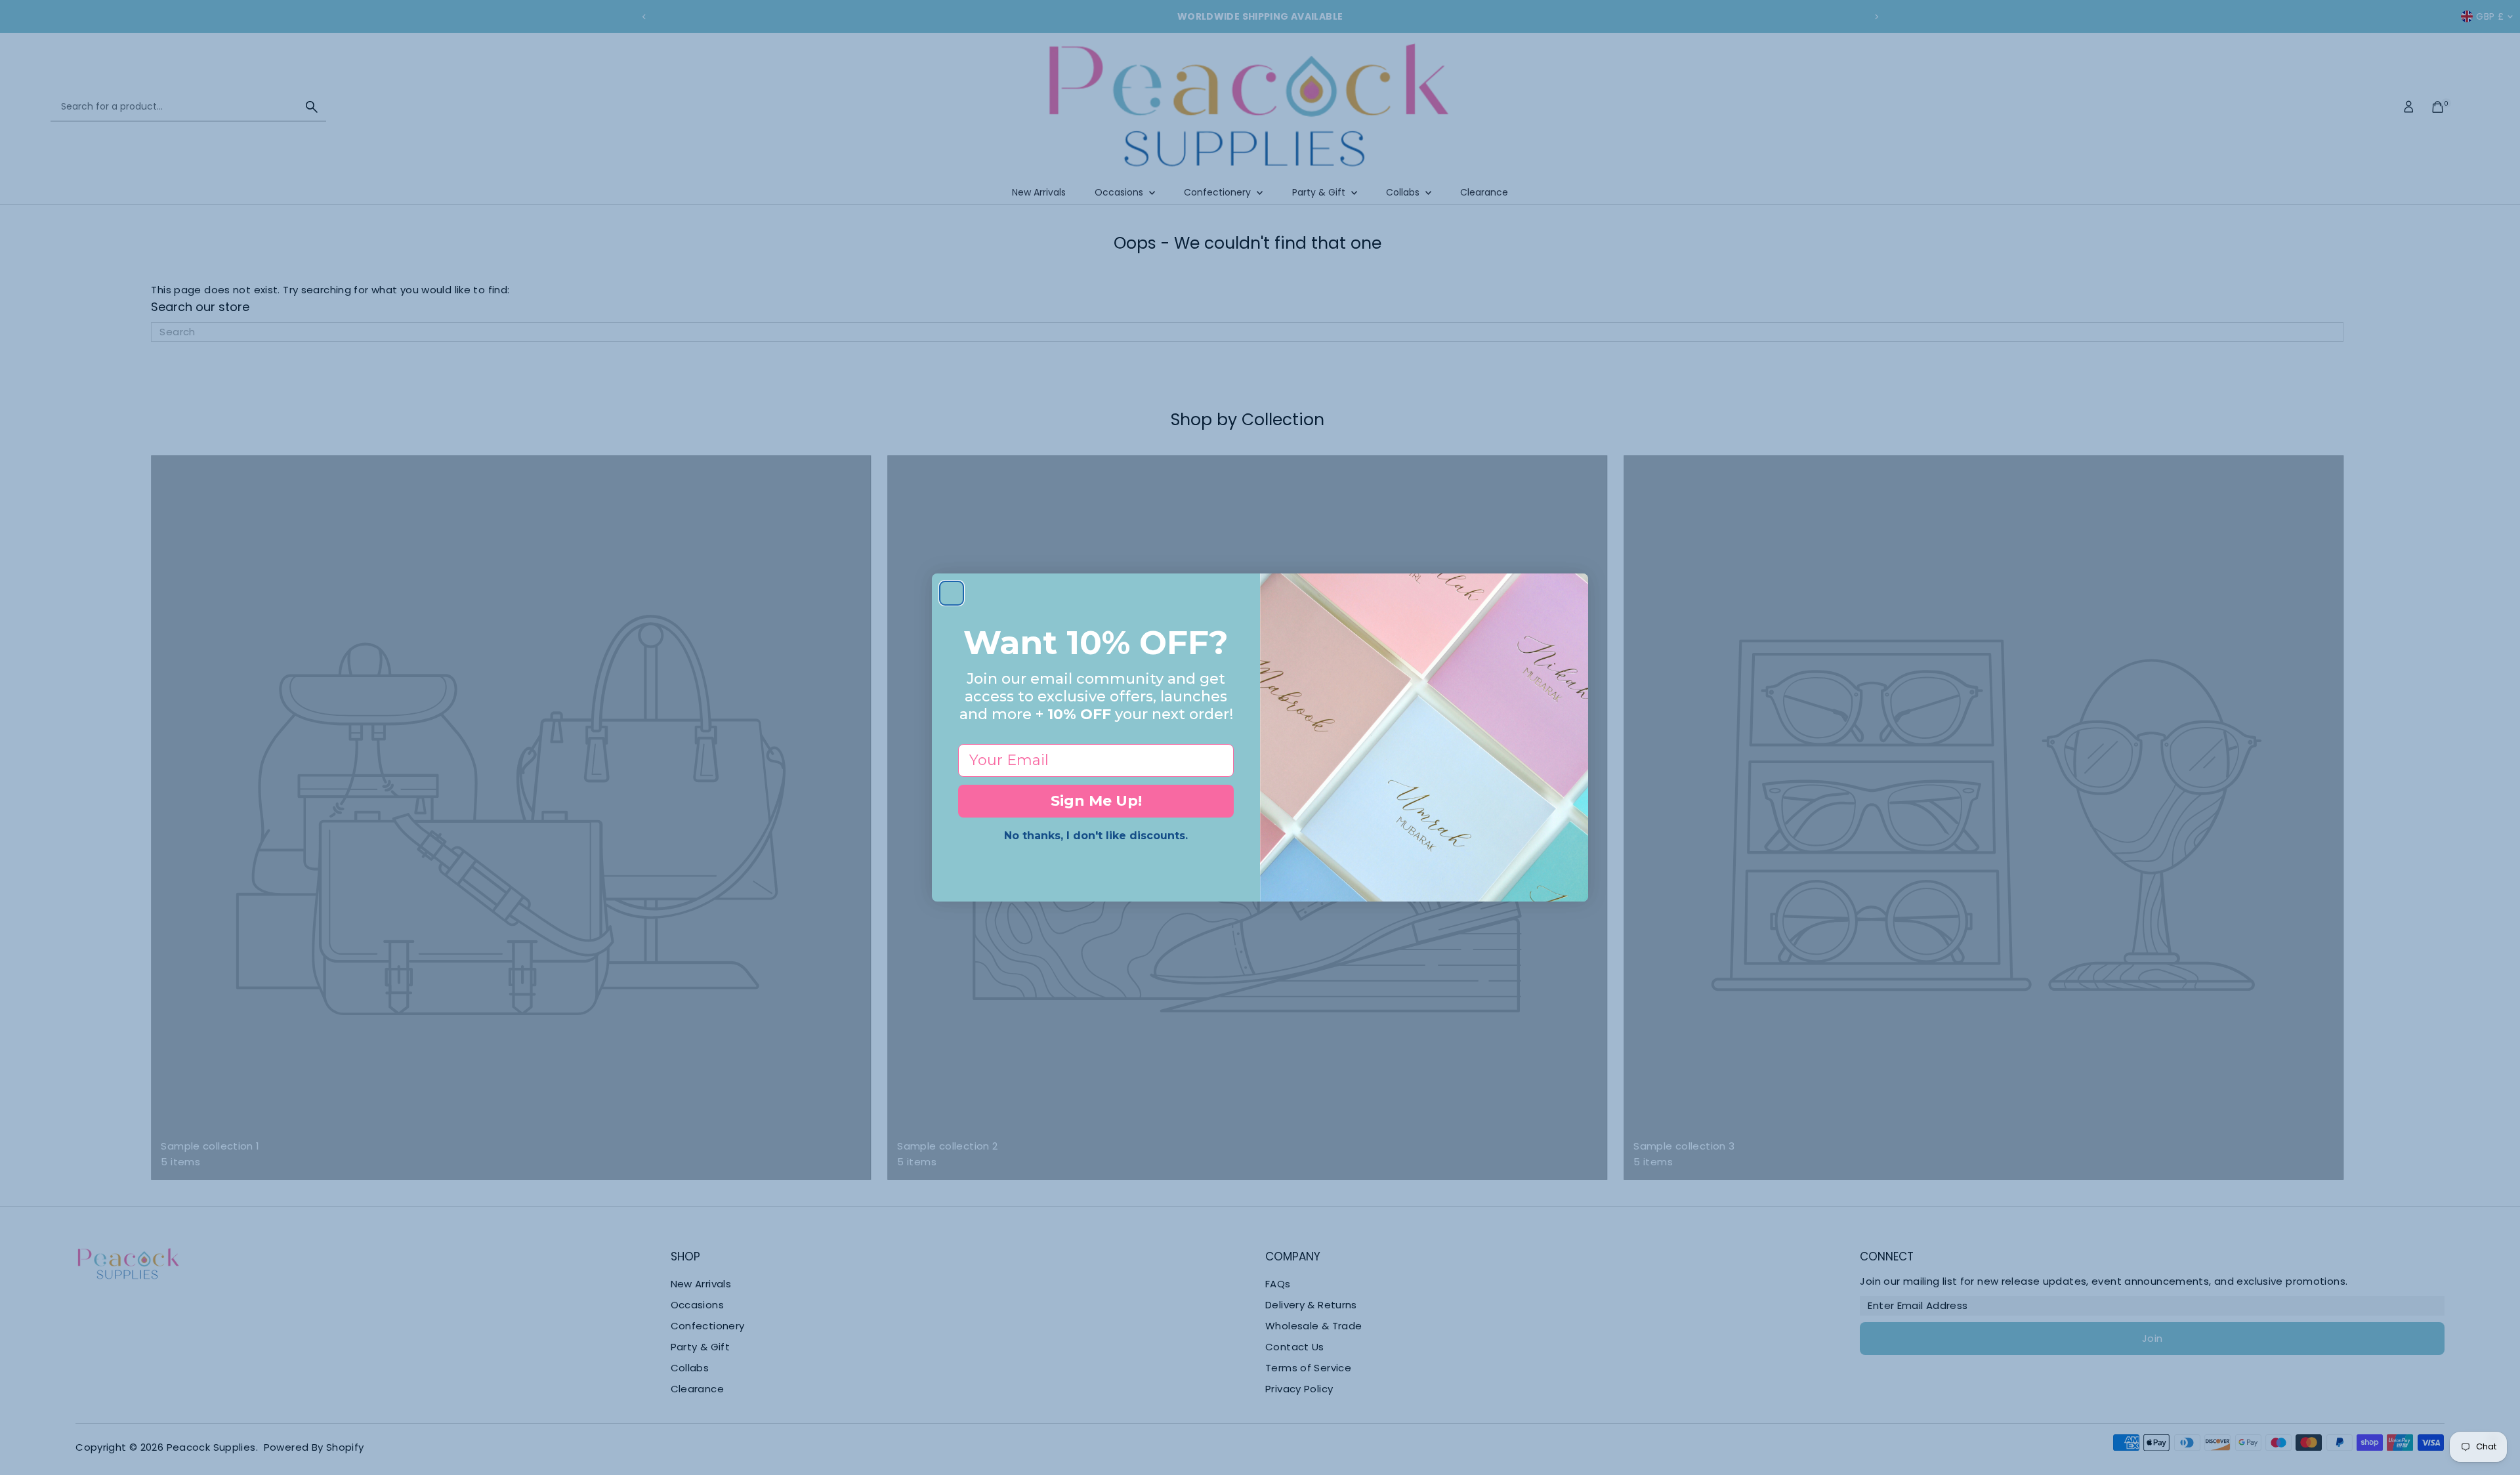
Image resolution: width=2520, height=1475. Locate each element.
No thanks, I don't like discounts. (1096, 836)
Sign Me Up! (1096, 801)
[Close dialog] (952, 593)
